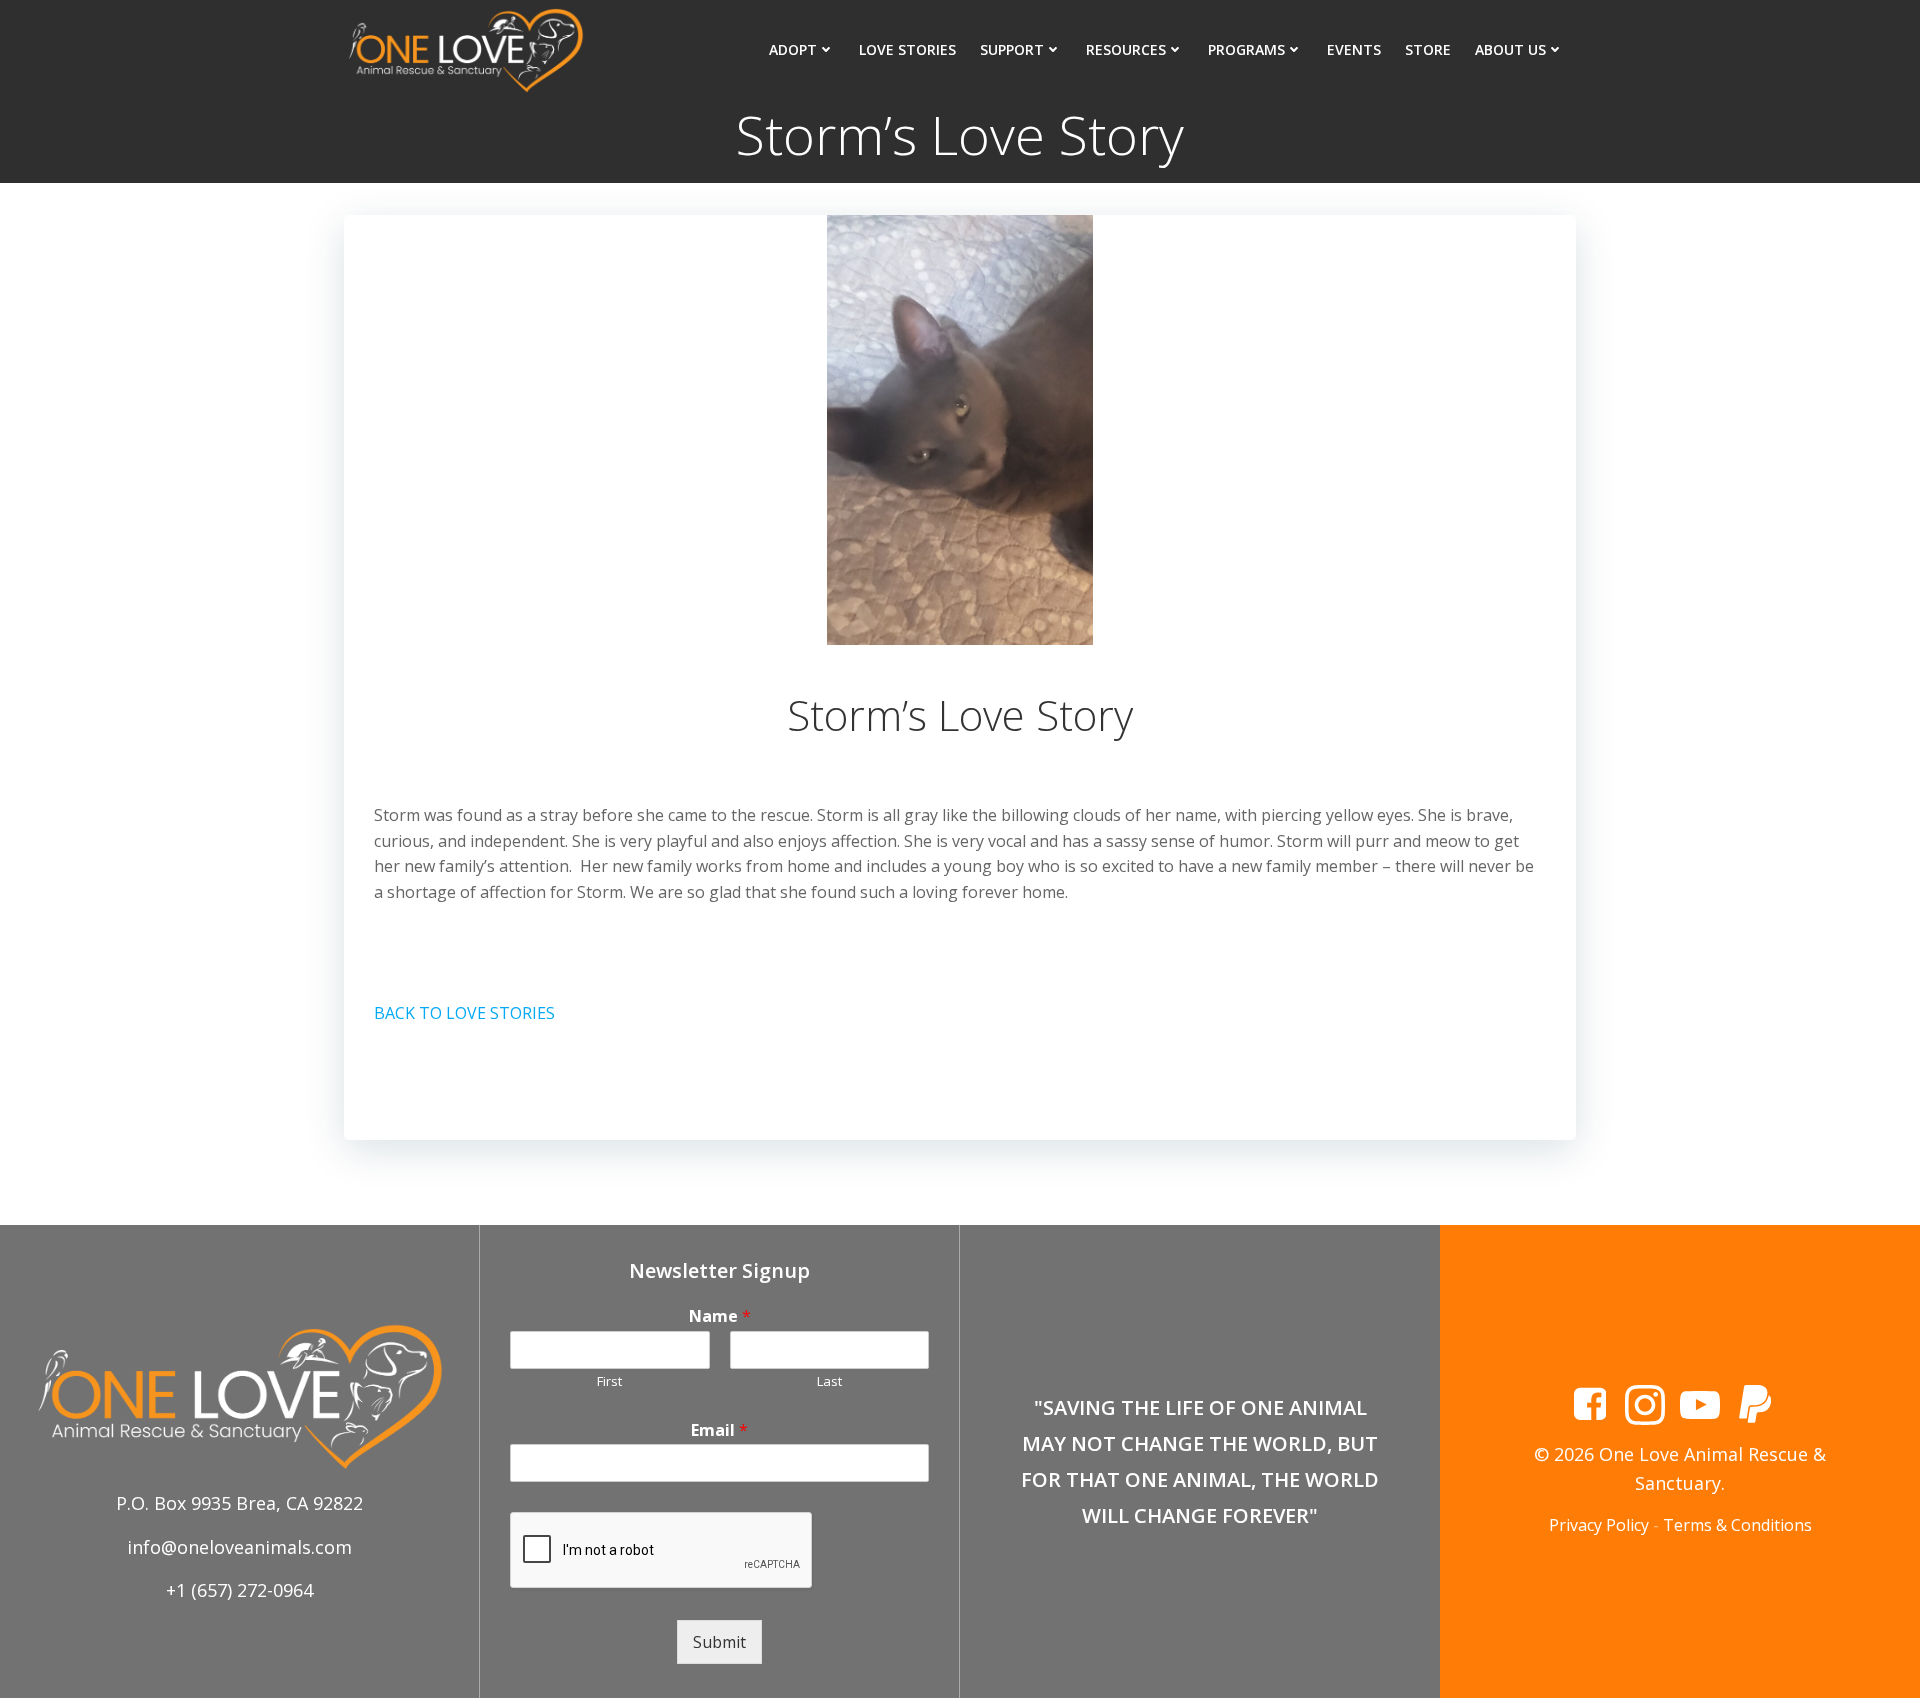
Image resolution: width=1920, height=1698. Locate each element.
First (609, 1381)
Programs (1246, 49)
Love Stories (907, 49)
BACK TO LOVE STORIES (464, 1013)
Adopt (793, 49)
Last (829, 1381)
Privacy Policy (1599, 1525)
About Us (1510, 49)
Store (1428, 49)
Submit (719, 1642)
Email (719, 1430)
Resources (1126, 49)
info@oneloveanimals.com (239, 1547)
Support (1012, 49)
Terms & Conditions (1737, 1525)
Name (720, 1316)
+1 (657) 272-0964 (239, 1590)
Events (1354, 49)
